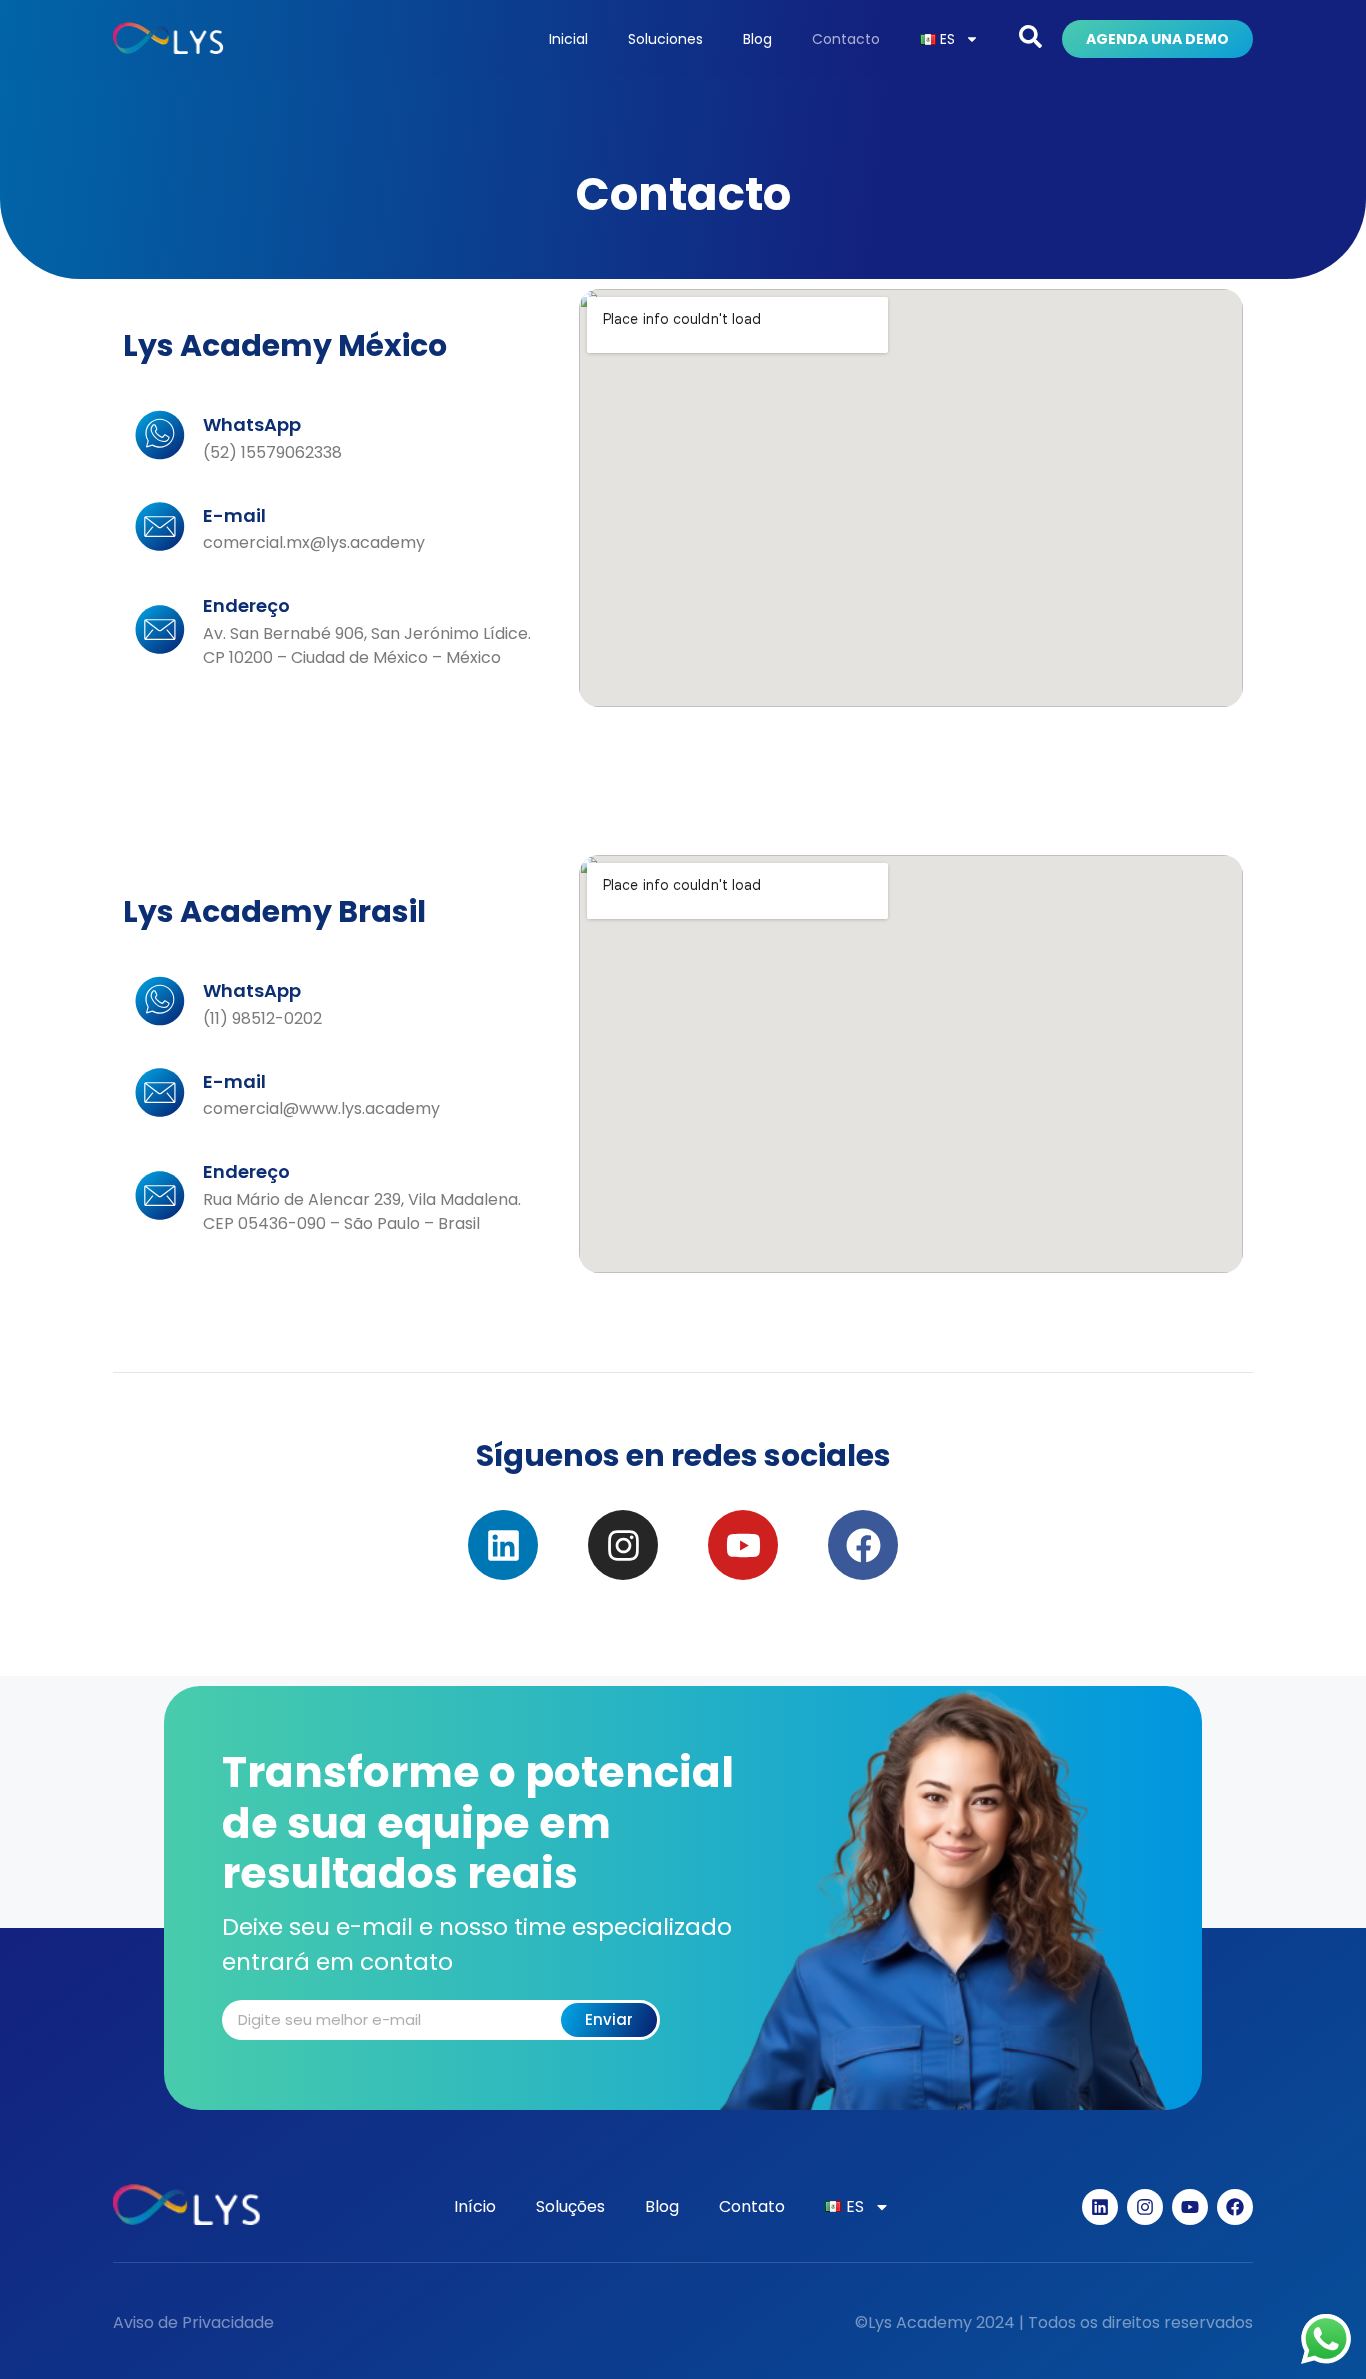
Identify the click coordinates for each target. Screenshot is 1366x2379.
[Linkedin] (503, 1545)
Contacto (846, 39)
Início (475, 2206)
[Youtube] (743, 1545)
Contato (752, 2206)
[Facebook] (863, 1545)
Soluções (570, 2206)
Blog (757, 39)
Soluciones (665, 39)
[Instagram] (623, 1545)
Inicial (568, 39)
